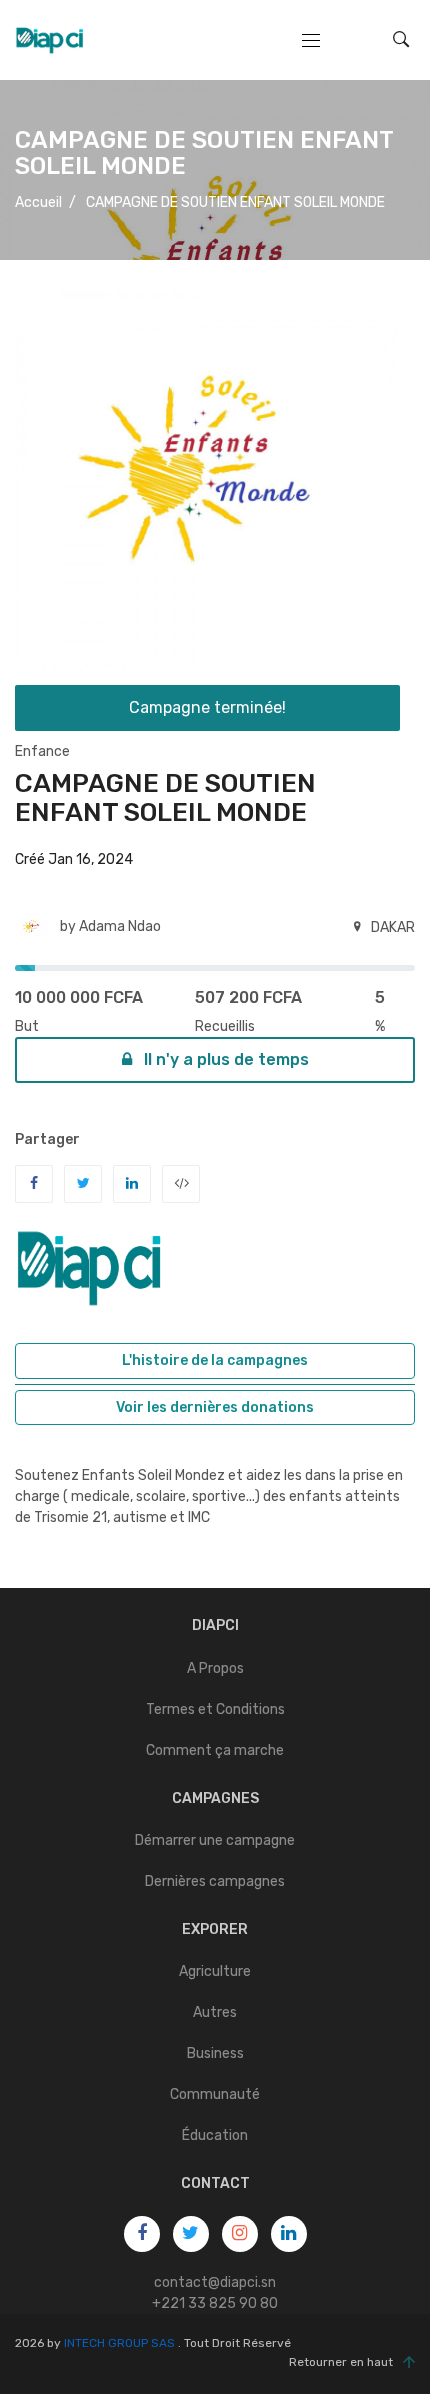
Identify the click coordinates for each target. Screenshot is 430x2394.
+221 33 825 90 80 (215, 2303)
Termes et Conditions (215, 1709)
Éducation (215, 2135)
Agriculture (215, 1971)
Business (215, 2053)
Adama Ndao (120, 926)
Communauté (215, 2094)
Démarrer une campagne (215, 1840)
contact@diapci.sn (215, 2282)
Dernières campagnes (215, 1881)
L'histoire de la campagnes (215, 1360)
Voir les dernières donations (215, 1407)
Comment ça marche (215, 1750)
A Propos (215, 1668)
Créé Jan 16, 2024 (74, 859)
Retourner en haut (341, 2362)
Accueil (38, 202)
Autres (215, 2012)
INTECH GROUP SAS (119, 2343)
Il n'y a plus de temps (224, 1059)
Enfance (42, 751)
